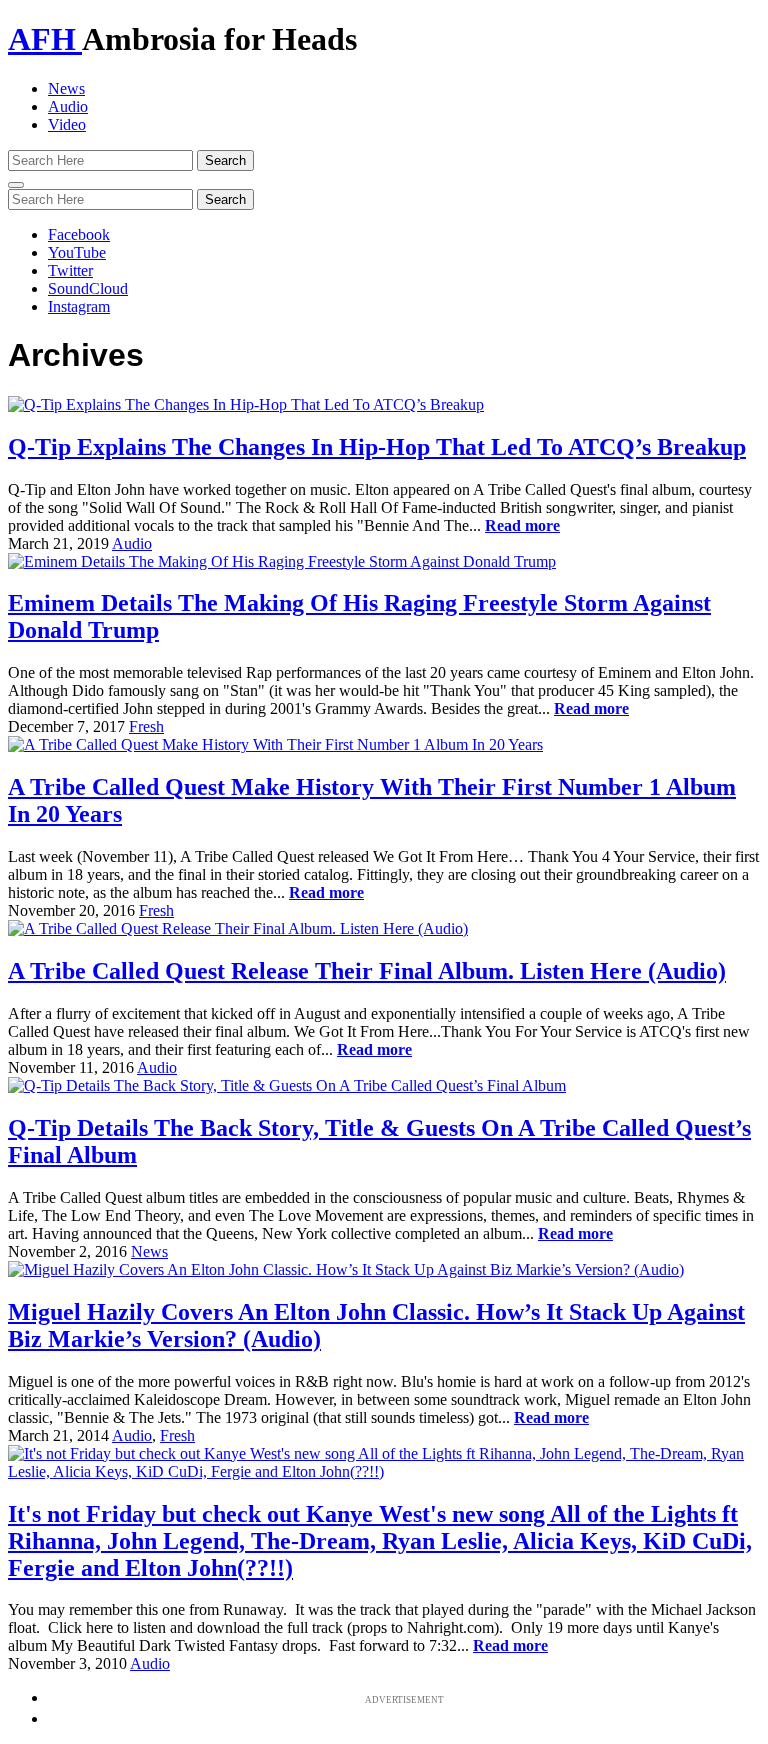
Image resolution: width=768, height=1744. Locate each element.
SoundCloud (88, 288)
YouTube (77, 252)
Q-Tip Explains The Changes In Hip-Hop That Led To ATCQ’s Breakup (377, 447)
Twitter (70, 270)
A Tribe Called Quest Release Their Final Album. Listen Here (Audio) (367, 971)
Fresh (146, 726)
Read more (522, 525)
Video (67, 124)
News (66, 88)
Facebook (79, 234)
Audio (68, 106)
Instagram (79, 306)
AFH (45, 39)
